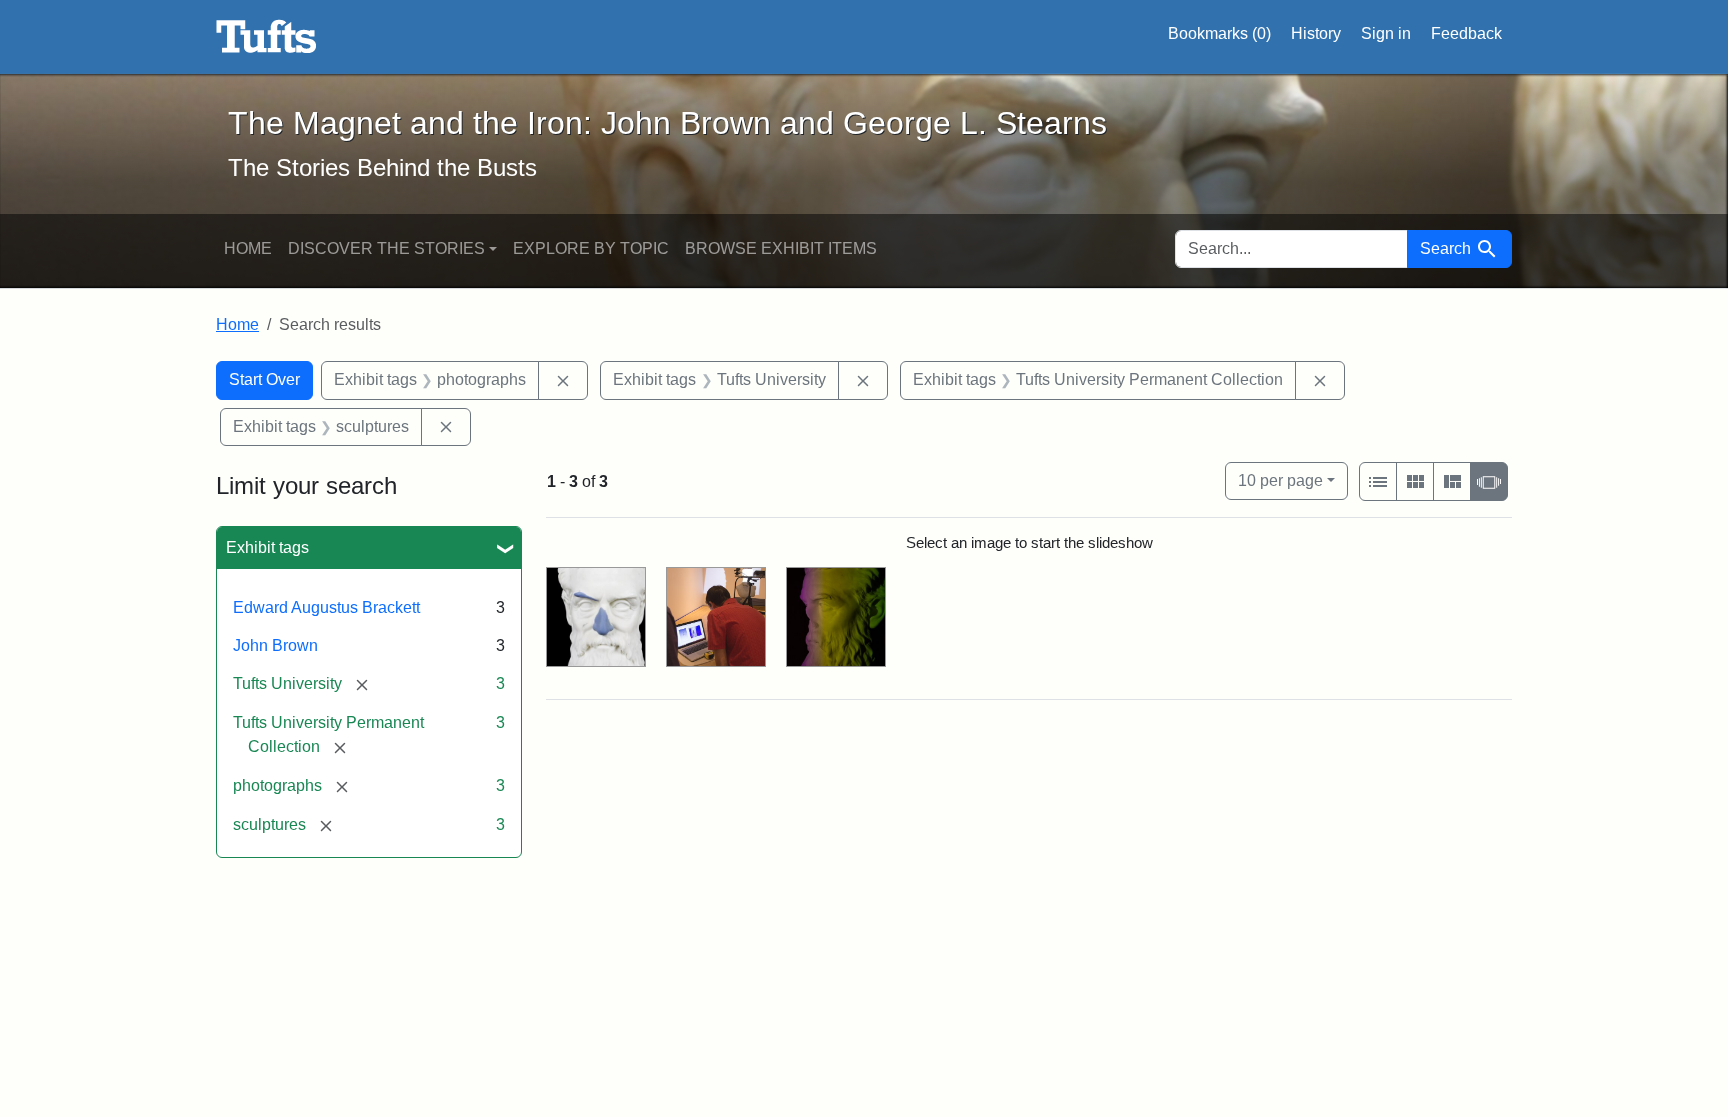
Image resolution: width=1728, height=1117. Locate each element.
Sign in (1386, 33)
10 (1280, 480)
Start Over (264, 379)
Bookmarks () (1219, 33)
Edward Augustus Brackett (326, 607)
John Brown (275, 645)
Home (248, 248)
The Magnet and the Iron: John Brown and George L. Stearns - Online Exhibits (266, 37)
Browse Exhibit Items (781, 248)
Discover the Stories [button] (386, 248)
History (1316, 33)
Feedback (1466, 33)
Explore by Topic (591, 248)
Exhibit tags (267, 547)
